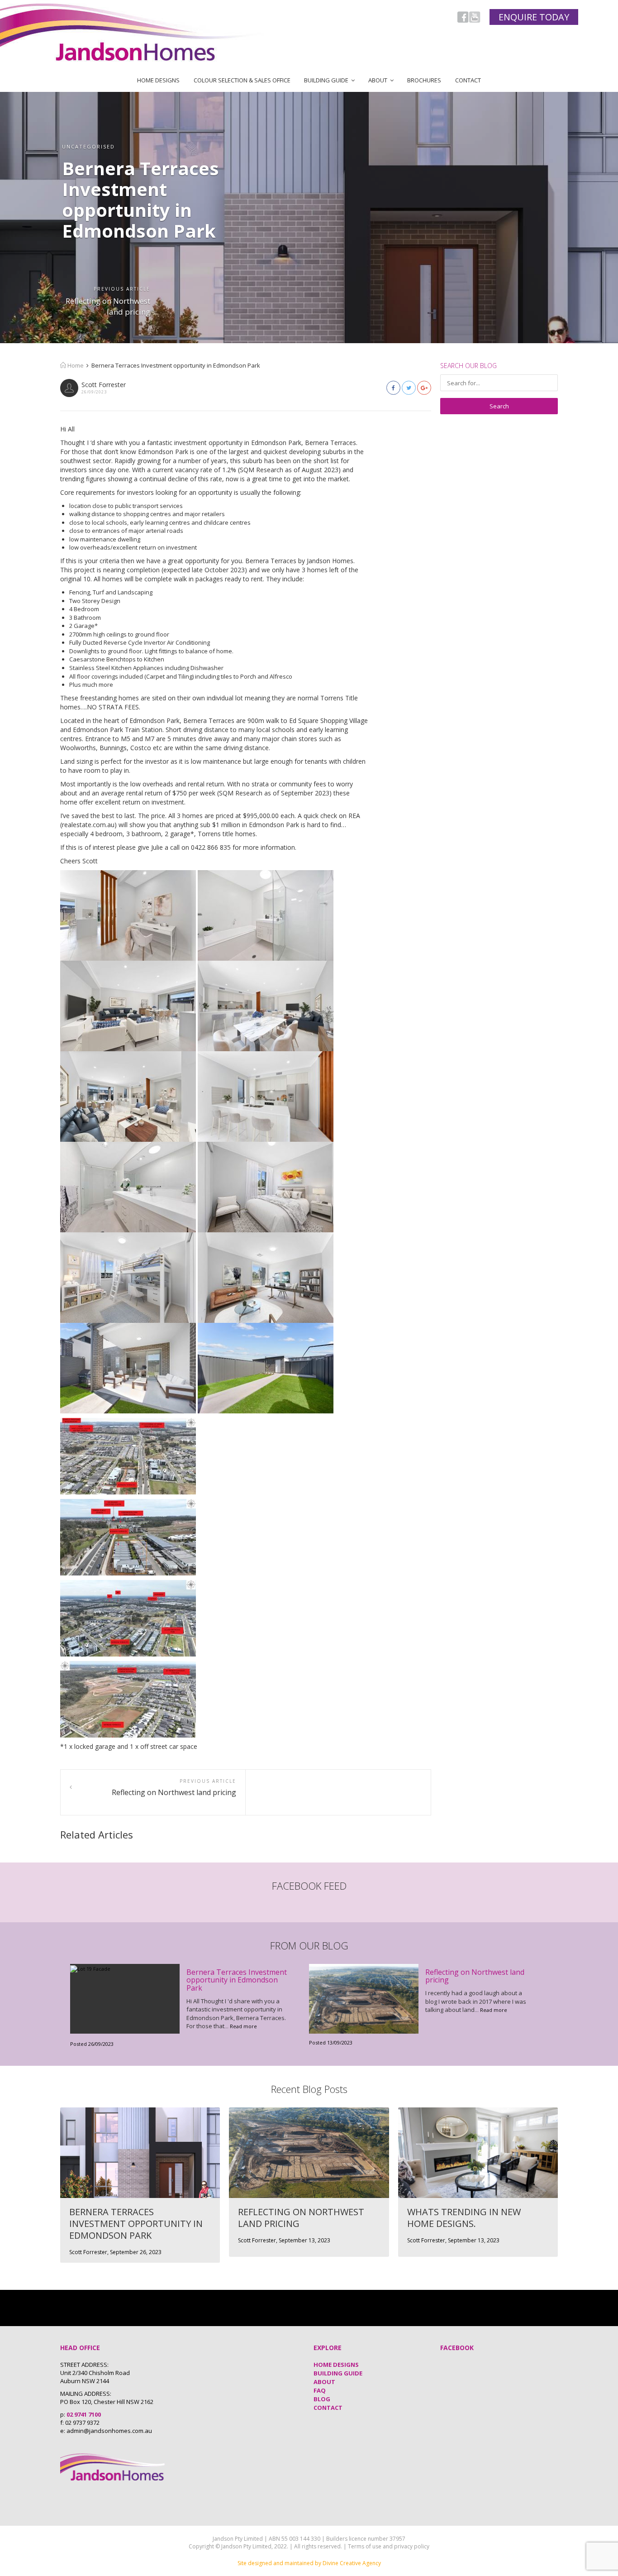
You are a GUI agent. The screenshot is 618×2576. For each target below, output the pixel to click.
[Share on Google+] (424, 388)
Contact (468, 80)
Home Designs (158, 80)
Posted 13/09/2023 (331, 2042)
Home (75, 365)
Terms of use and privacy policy (389, 2546)
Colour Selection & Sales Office (242, 80)
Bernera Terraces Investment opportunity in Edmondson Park (237, 1980)
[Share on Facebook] (393, 388)
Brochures (424, 80)
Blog (322, 2399)
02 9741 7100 (84, 2414)
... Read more (241, 2026)
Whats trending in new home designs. (464, 2218)
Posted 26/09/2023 (92, 2044)
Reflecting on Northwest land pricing (108, 306)
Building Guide (326, 80)
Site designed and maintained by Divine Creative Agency (309, 2563)
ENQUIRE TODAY (534, 17)
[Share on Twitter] (409, 388)
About (378, 80)
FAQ (320, 2390)
